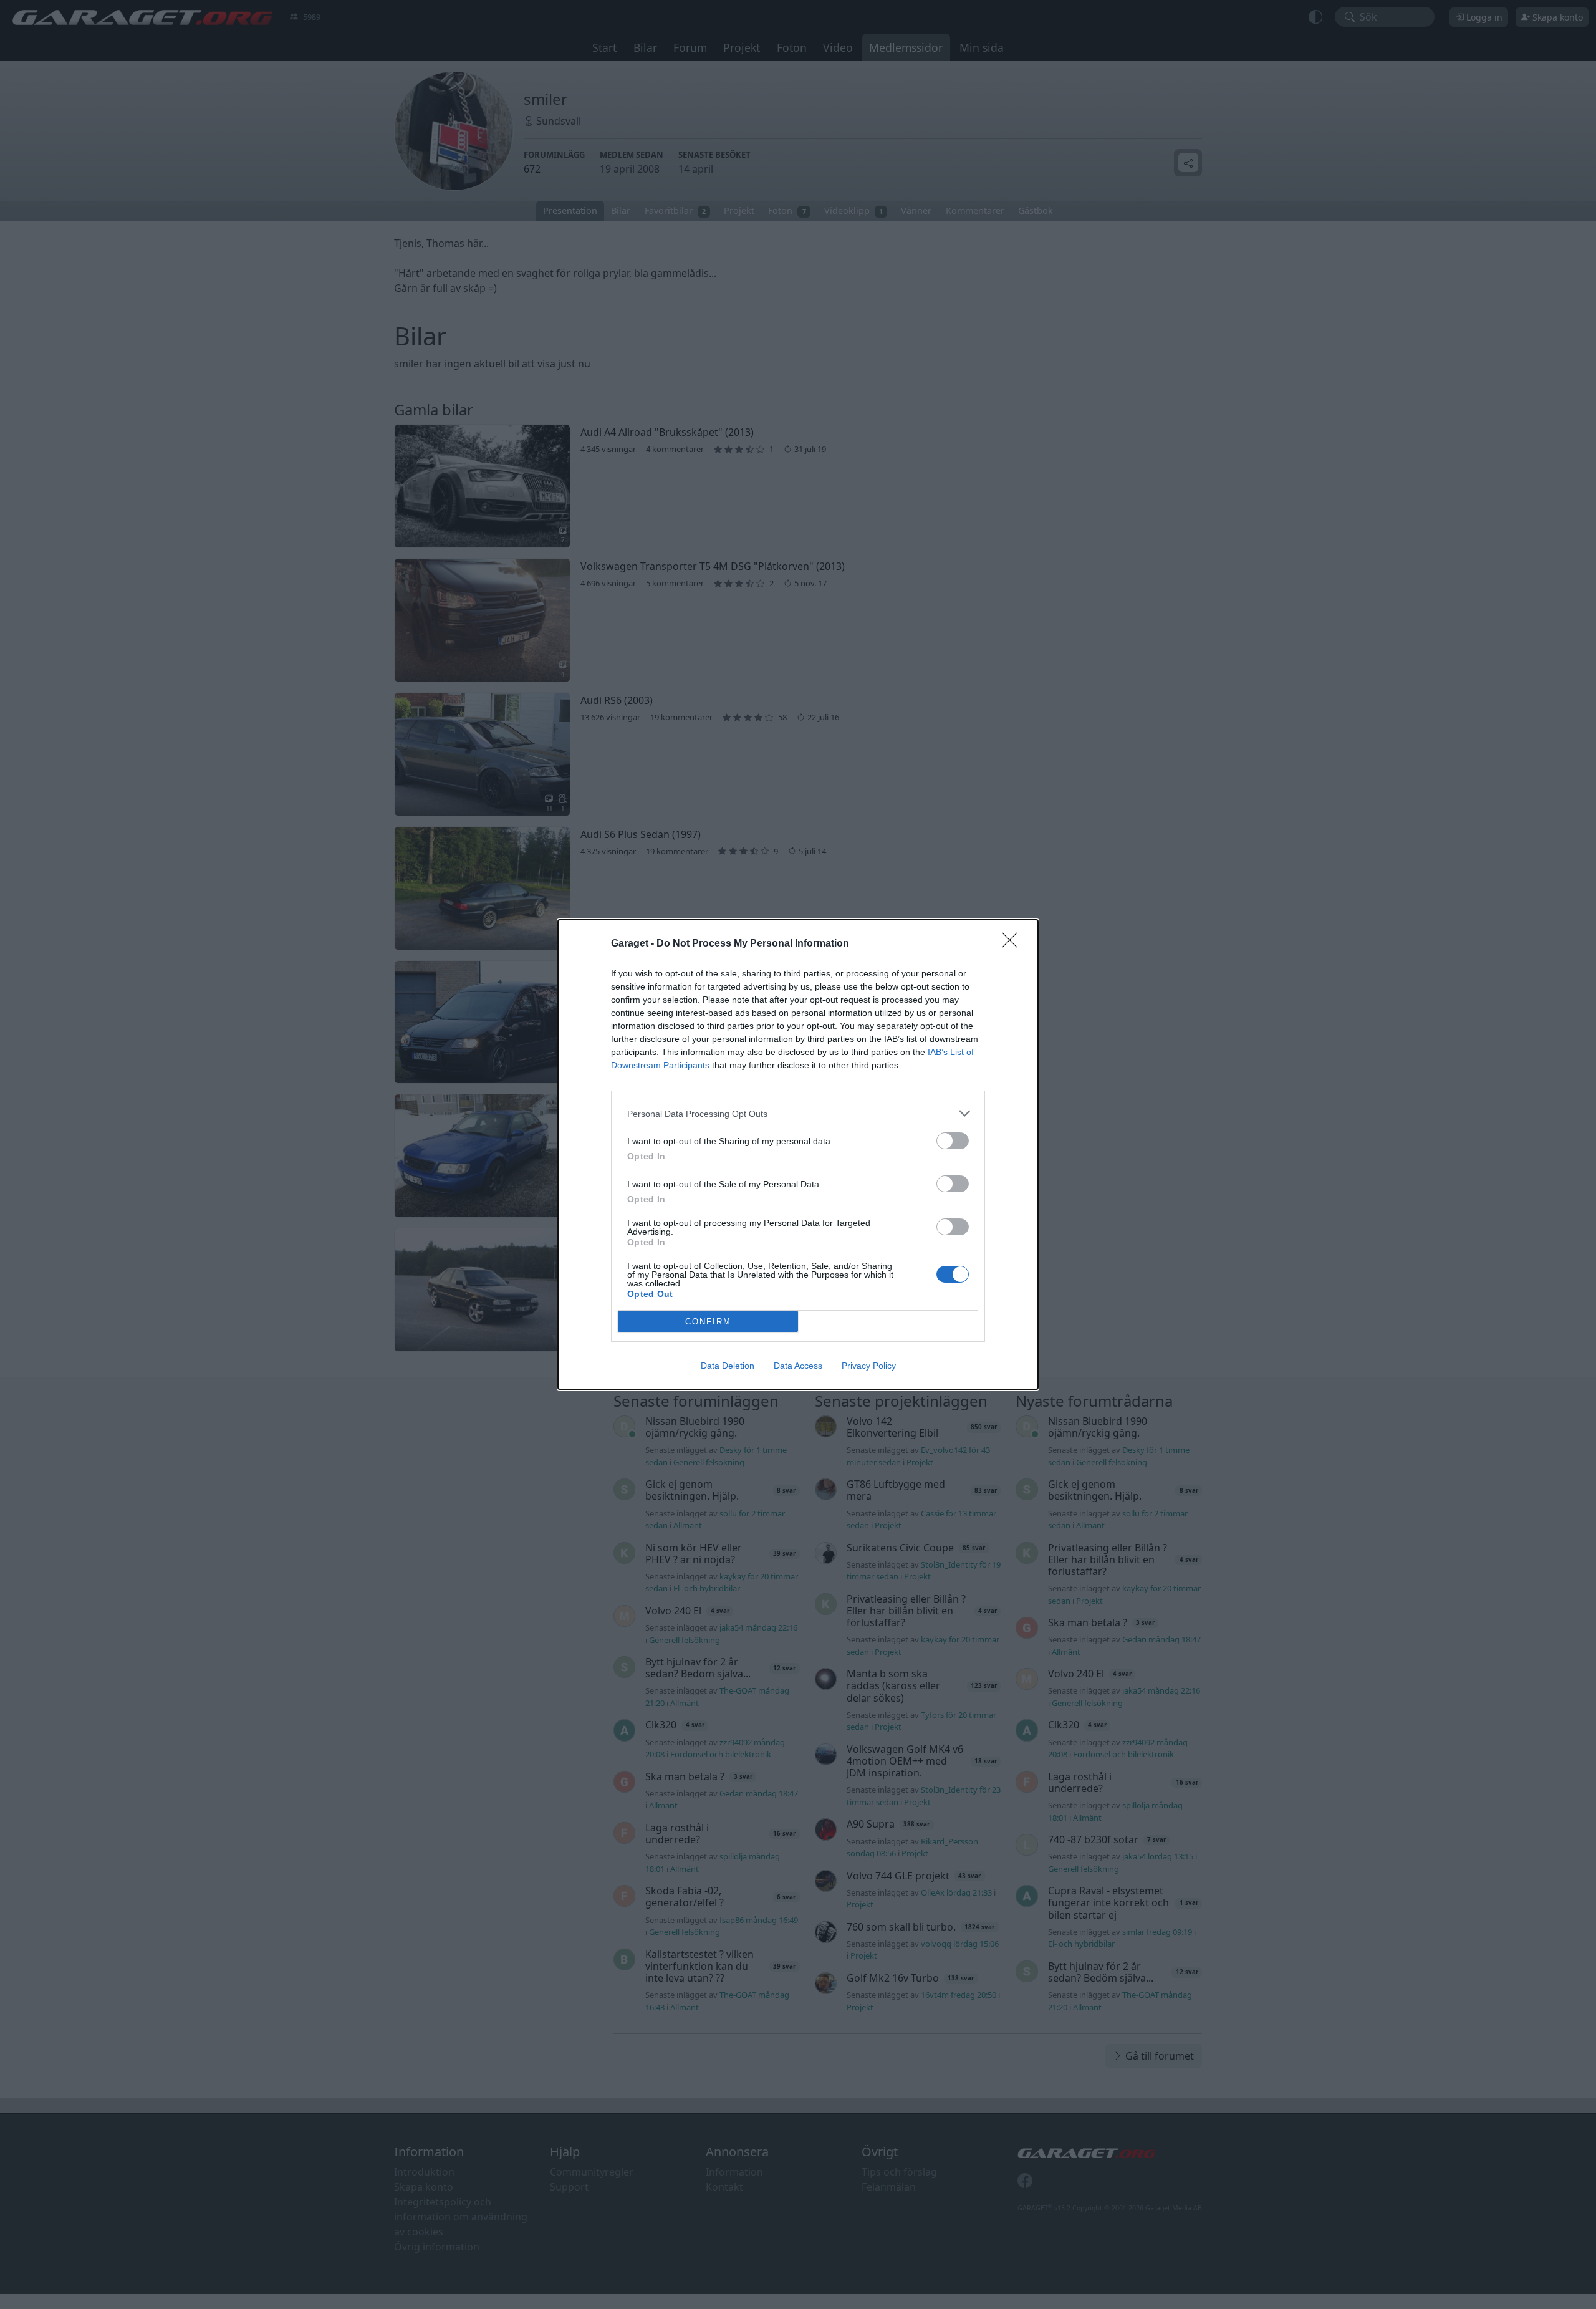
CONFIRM (708, 1322)
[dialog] (798, 1154)
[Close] (1014, 944)
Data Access (798, 1366)
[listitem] (798, 1113)
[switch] (953, 1141)
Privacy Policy (869, 1366)
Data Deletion (728, 1366)
